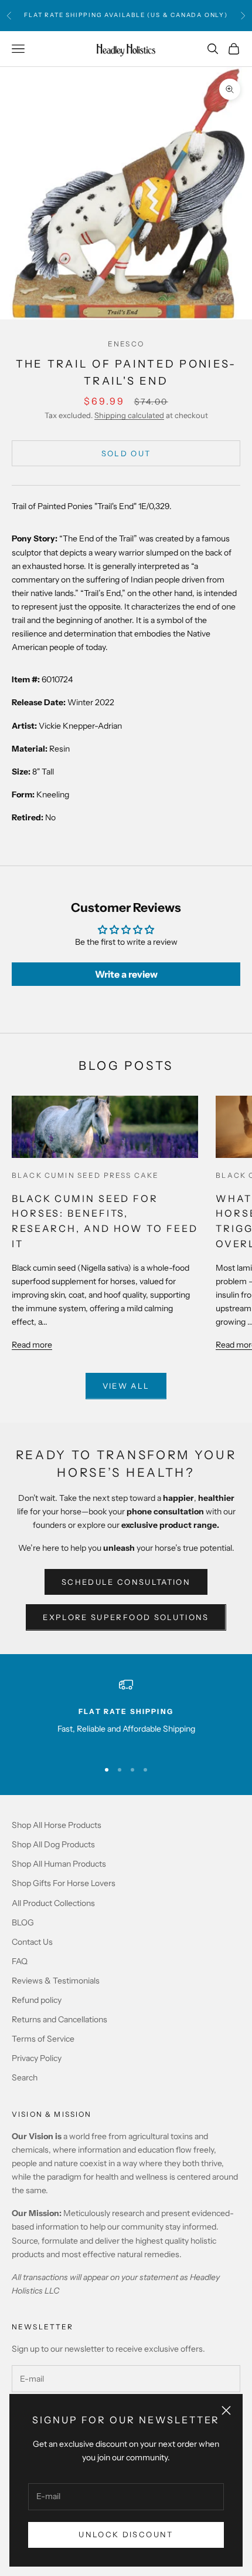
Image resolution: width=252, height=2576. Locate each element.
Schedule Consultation (126, 1582)
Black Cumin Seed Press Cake (85, 1175)
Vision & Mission (52, 2114)
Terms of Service (43, 2039)
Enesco (126, 344)
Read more (32, 1345)
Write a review (126, 974)
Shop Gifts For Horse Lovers (64, 1883)
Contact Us (32, 1942)
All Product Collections (53, 1903)
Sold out (126, 453)
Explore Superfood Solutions (126, 1617)
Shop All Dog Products (53, 1844)
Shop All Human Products (59, 1864)
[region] (126, 1714)
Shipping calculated (129, 415)
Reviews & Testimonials (56, 1981)
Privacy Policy (37, 2058)
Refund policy (37, 2000)
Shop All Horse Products (57, 1825)
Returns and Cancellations (59, 2019)
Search (25, 2077)
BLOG (23, 1922)
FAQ (20, 1961)
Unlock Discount (126, 2534)
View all (126, 1386)
